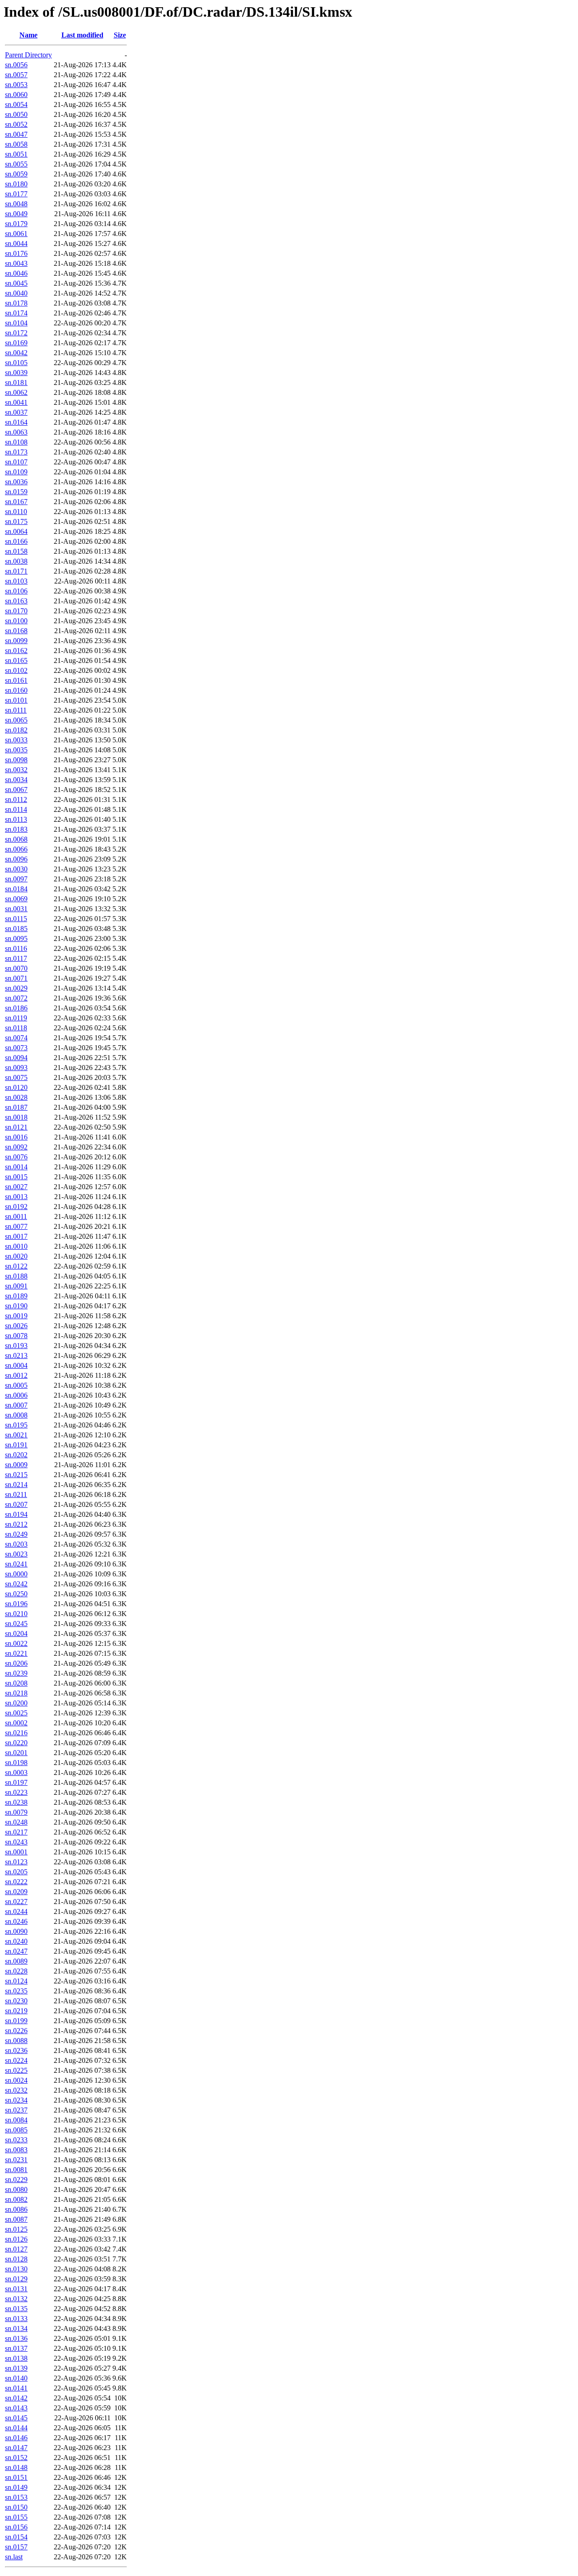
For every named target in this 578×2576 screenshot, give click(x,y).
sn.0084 (16, 2120)
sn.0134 (16, 2328)
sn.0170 (16, 611)
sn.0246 (16, 1921)
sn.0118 (16, 1028)
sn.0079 (16, 1812)
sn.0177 (16, 194)
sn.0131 (16, 2289)
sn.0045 (16, 283)
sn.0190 (16, 1306)
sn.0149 (16, 2487)
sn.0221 (16, 1653)
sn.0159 (16, 492)
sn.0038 (16, 561)
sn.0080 (16, 2189)
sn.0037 (16, 412)
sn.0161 (16, 680)
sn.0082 (16, 2199)
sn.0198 (16, 1763)
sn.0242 (16, 1584)
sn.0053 (16, 85)
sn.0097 (16, 879)
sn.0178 (16, 303)
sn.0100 (16, 621)
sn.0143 (16, 2408)
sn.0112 (16, 799)
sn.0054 (16, 104)
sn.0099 (16, 641)
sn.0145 (16, 2418)
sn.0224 (16, 2060)
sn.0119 (16, 1018)
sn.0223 (16, 1792)
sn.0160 (16, 690)
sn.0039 (16, 373)
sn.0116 (16, 948)
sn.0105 (16, 363)
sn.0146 (16, 2438)
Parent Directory (28, 55)
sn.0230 (16, 2001)
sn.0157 (16, 2547)
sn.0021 (16, 1435)
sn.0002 (16, 1723)
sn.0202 (16, 1455)
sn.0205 (16, 1872)
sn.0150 (16, 2507)
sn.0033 (16, 740)
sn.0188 (16, 1276)
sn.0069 (16, 899)
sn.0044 (16, 243)
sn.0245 (16, 1624)
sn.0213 (16, 1355)
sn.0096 (16, 859)
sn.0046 (16, 273)
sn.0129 (16, 2279)
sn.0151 (16, 2477)
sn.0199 (16, 2021)
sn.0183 (16, 829)
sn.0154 (16, 2537)
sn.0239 (16, 1673)
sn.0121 (16, 1127)
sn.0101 (16, 700)
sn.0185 (16, 929)
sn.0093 (16, 1068)
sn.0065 (16, 720)
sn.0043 (16, 263)
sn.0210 (16, 1614)
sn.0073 (16, 1048)
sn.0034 (16, 780)
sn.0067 (16, 790)
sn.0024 (16, 2080)
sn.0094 (16, 1058)
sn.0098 (16, 760)
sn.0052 (16, 124)
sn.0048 (16, 204)
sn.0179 (16, 224)
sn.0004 (16, 1365)
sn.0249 (16, 1534)
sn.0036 (16, 482)
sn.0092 (16, 1147)
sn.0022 (16, 1643)
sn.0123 (16, 1862)
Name (28, 35)
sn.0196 (16, 1604)
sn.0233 (16, 2140)
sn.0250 (16, 1594)
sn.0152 (16, 2458)
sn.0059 (16, 174)
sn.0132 (16, 2299)
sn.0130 (16, 2269)
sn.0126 (16, 2239)
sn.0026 (16, 1326)
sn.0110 (16, 512)
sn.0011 (16, 1216)
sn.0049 (16, 214)
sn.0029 (16, 988)
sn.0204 (16, 1633)
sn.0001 (16, 1852)
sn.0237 (16, 2110)
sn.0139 (16, 2368)
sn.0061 (16, 234)
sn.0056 (16, 65)
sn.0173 (16, 452)
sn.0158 (16, 551)
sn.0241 (16, 1564)
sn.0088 (16, 2041)
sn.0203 (16, 1544)
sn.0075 (16, 1077)
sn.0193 (16, 1346)
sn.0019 (16, 1316)
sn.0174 (16, 313)
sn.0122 (16, 1266)
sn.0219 (16, 2011)
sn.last (14, 2557)
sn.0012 (16, 1375)
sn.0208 (16, 1683)
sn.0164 (16, 422)
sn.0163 (16, 601)
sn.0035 (16, 750)
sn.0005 (16, 1385)
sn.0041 (16, 402)
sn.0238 (16, 1802)
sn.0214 (16, 1485)
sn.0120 (16, 1087)
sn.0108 (16, 442)
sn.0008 (16, 1415)
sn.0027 (16, 1187)
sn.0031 (16, 909)
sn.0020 (16, 1256)
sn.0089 (16, 1961)
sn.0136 (16, 2338)
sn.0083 (16, 2150)
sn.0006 (16, 1395)
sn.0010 (16, 1246)
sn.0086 (16, 2209)
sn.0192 (16, 1207)
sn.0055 (16, 164)
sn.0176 (16, 253)
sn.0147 (16, 2448)
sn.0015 (16, 1177)
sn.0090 (16, 1931)
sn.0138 (16, 2358)
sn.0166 (16, 541)
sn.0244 (16, 1911)
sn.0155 (16, 2517)
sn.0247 (16, 1951)
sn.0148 (16, 2467)
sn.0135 (16, 2309)
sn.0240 (16, 1941)
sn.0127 (16, 2249)
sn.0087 (16, 2219)
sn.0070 (16, 968)
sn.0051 (16, 154)
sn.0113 (16, 819)
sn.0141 (16, 2388)
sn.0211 (16, 1494)
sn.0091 (16, 1286)
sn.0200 (16, 1703)
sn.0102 (16, 670)
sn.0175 (16, 521)
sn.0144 (16, 2428)
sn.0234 (16, 2100)
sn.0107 (16, 462)
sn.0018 (16, 1117)
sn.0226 (16, 2031)
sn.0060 (16, 95)
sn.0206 (16, 1663)
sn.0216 (16, 1733)
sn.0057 (16, 75)
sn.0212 (16, 1524)
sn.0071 (16, 978)
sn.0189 (16, 1296)
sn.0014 (16, 1167)
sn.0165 (16, 660)
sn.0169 (16, 343)
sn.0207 (16, 1504)
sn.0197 (16, 1782)
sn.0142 (16, 2398)
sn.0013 (16, 1197)
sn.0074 (16, 1038)
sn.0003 (16, 1772)
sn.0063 (16, 432)
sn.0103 (16, 581)
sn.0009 (16, 1465)
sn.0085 (16, 2130)
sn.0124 (16, 1981)
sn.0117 (16, 958)
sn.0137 (16, 2348)
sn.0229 (16, 2180)
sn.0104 (16, 323)
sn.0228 (16, 1971)
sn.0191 (16, 1445)
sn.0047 (16, 134)
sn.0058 (16, 144)
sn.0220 (16, 1743)
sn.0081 (16, 2170)
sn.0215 (16, 1475)
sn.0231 (16, 2160)
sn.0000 (16, 1574)
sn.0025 (16, 1713)
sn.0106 (16, 591)
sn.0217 (16, 1832)
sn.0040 (16, 293)
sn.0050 (16, 114)
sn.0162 (16, 651)
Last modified (82, 35)
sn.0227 (16, 1902)
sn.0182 (16, 730)
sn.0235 (16, 1991)
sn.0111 (16, 710)
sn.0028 (16, 1097)
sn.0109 (16, 472)
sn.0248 (16, 1822)
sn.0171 (16, 571)
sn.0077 (16, 1226)
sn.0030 (16, 869)
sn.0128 (16, 2259)
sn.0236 (16, 2050)
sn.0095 (16, 938)
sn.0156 (16, 2527)
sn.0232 (16, 2090)
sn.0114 (16, 809)
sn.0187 (16, 1107)
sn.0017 (16, 1236)
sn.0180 (16, 184)
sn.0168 (16, 631)
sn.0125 (16, 2229)
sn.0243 (16, 1842)
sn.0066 (16, 849)
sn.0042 (16, 353)
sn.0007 (16, 1405)
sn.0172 (16, 333)
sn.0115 (16, 919)
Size (120, 35)
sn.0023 (16, 1554)
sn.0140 (16, 2378)
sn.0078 (16, 1336)
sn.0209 (16, 1892)
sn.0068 (16, 839)
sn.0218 (16, 1693)
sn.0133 (16, 2319)
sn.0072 (16, 998)
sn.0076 (16, 1157)
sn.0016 (16, 1137)
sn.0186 (16, 1008)
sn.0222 (16, 1882)
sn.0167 (16, 502)
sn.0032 (16, 770)
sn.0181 (16, 382)
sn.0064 (16, 531)
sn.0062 (16, 392)
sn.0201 (16, 1753)
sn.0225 (16, 2070)
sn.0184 (16, 889)
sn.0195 (16, 1425)
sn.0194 (16, 1514)
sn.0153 (16, 2497)
